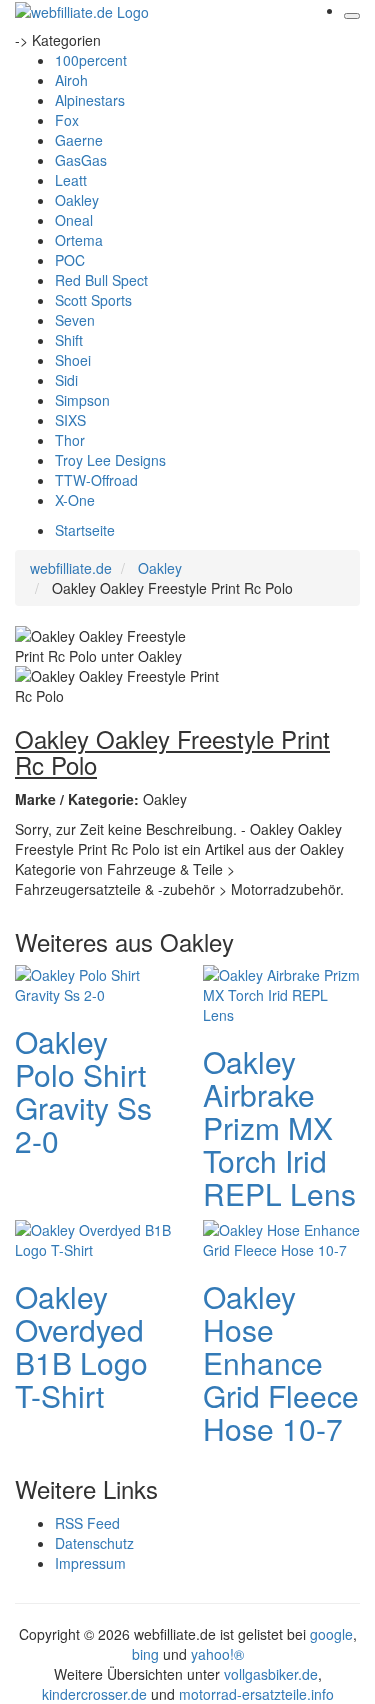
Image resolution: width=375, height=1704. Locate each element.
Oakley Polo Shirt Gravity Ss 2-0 (83, 1091)
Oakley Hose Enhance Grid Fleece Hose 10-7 (281, 1362)
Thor (70, 440)
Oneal (74, 220)
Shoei (73, 360)
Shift (69, 340)
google (331, 1634)
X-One (75, 500)
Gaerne (79, 140)
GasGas (81, 160)
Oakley (77, 200)
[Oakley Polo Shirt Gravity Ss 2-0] (94, 983)
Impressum (90, 1563)
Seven (75, 320)
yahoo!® (217, 1654)
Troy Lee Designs (110, 460)
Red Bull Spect (101, 280)
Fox (67, 120)
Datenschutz (94, 1543)
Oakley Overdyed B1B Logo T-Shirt (81, 1346)
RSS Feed (87, 1523)
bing (145, 1654)
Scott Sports (93, 300)
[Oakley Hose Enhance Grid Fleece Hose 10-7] (282, 1238)
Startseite (85, 530)
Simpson (82, 400)
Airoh (71, 80)
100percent (91, 60)
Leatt (71, 180)
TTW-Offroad (96, 480)
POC (70, 260)
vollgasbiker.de (271, 1674)
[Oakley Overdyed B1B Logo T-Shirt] (94, 1238)
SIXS (70, 420)
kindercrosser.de (96, 1694)
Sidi (66, 380)
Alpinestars (90, 100)
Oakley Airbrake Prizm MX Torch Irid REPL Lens (279, 1127)
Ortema (79, 240)
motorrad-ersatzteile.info (256, 1694)
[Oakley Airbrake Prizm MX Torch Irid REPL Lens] (282, 993)
